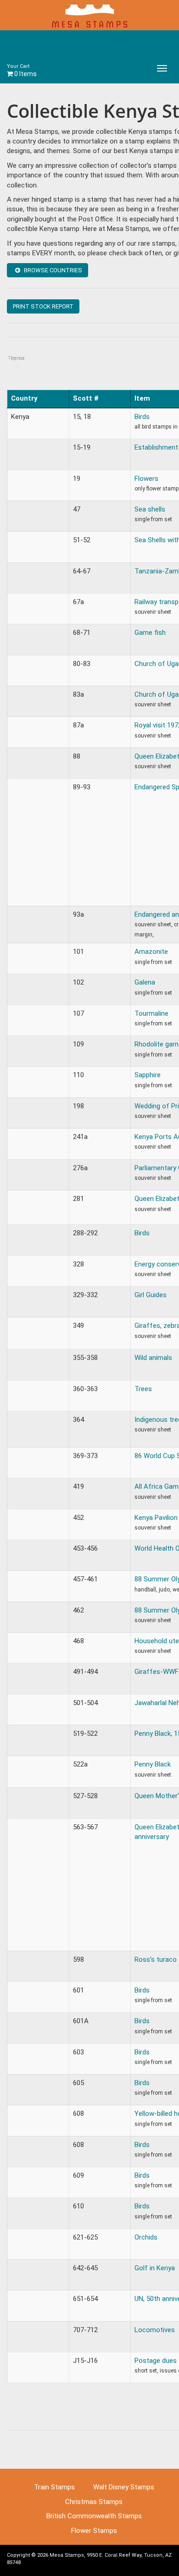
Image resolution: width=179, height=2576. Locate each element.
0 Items (22, 70)
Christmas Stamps (94, 2502)
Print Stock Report (43, 306)
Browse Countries (52, 270)
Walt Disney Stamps (124, 2487)
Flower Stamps (94, 2531)
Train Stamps (54, 2487)
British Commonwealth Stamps (94, 2516)
